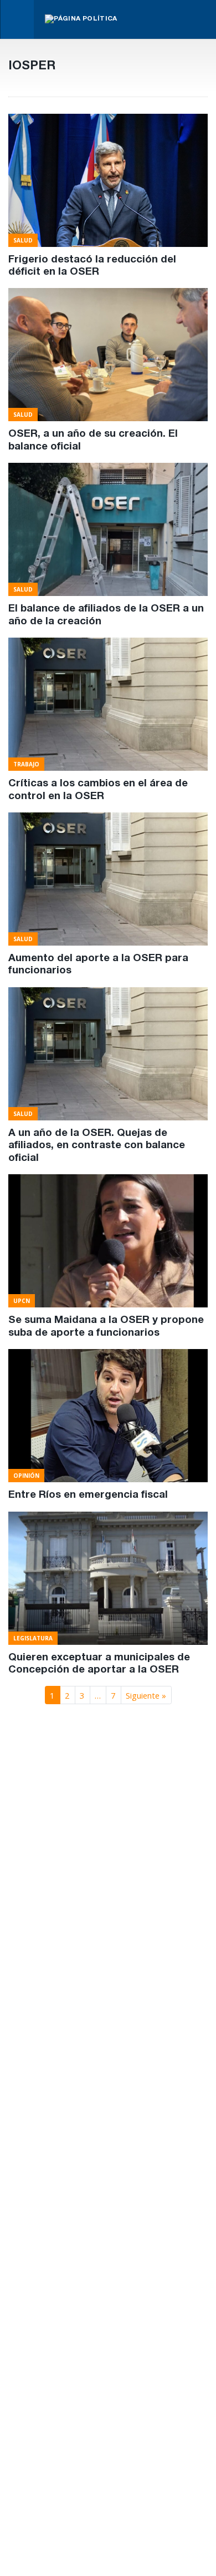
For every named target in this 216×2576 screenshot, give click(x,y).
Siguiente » (146, 1695)
